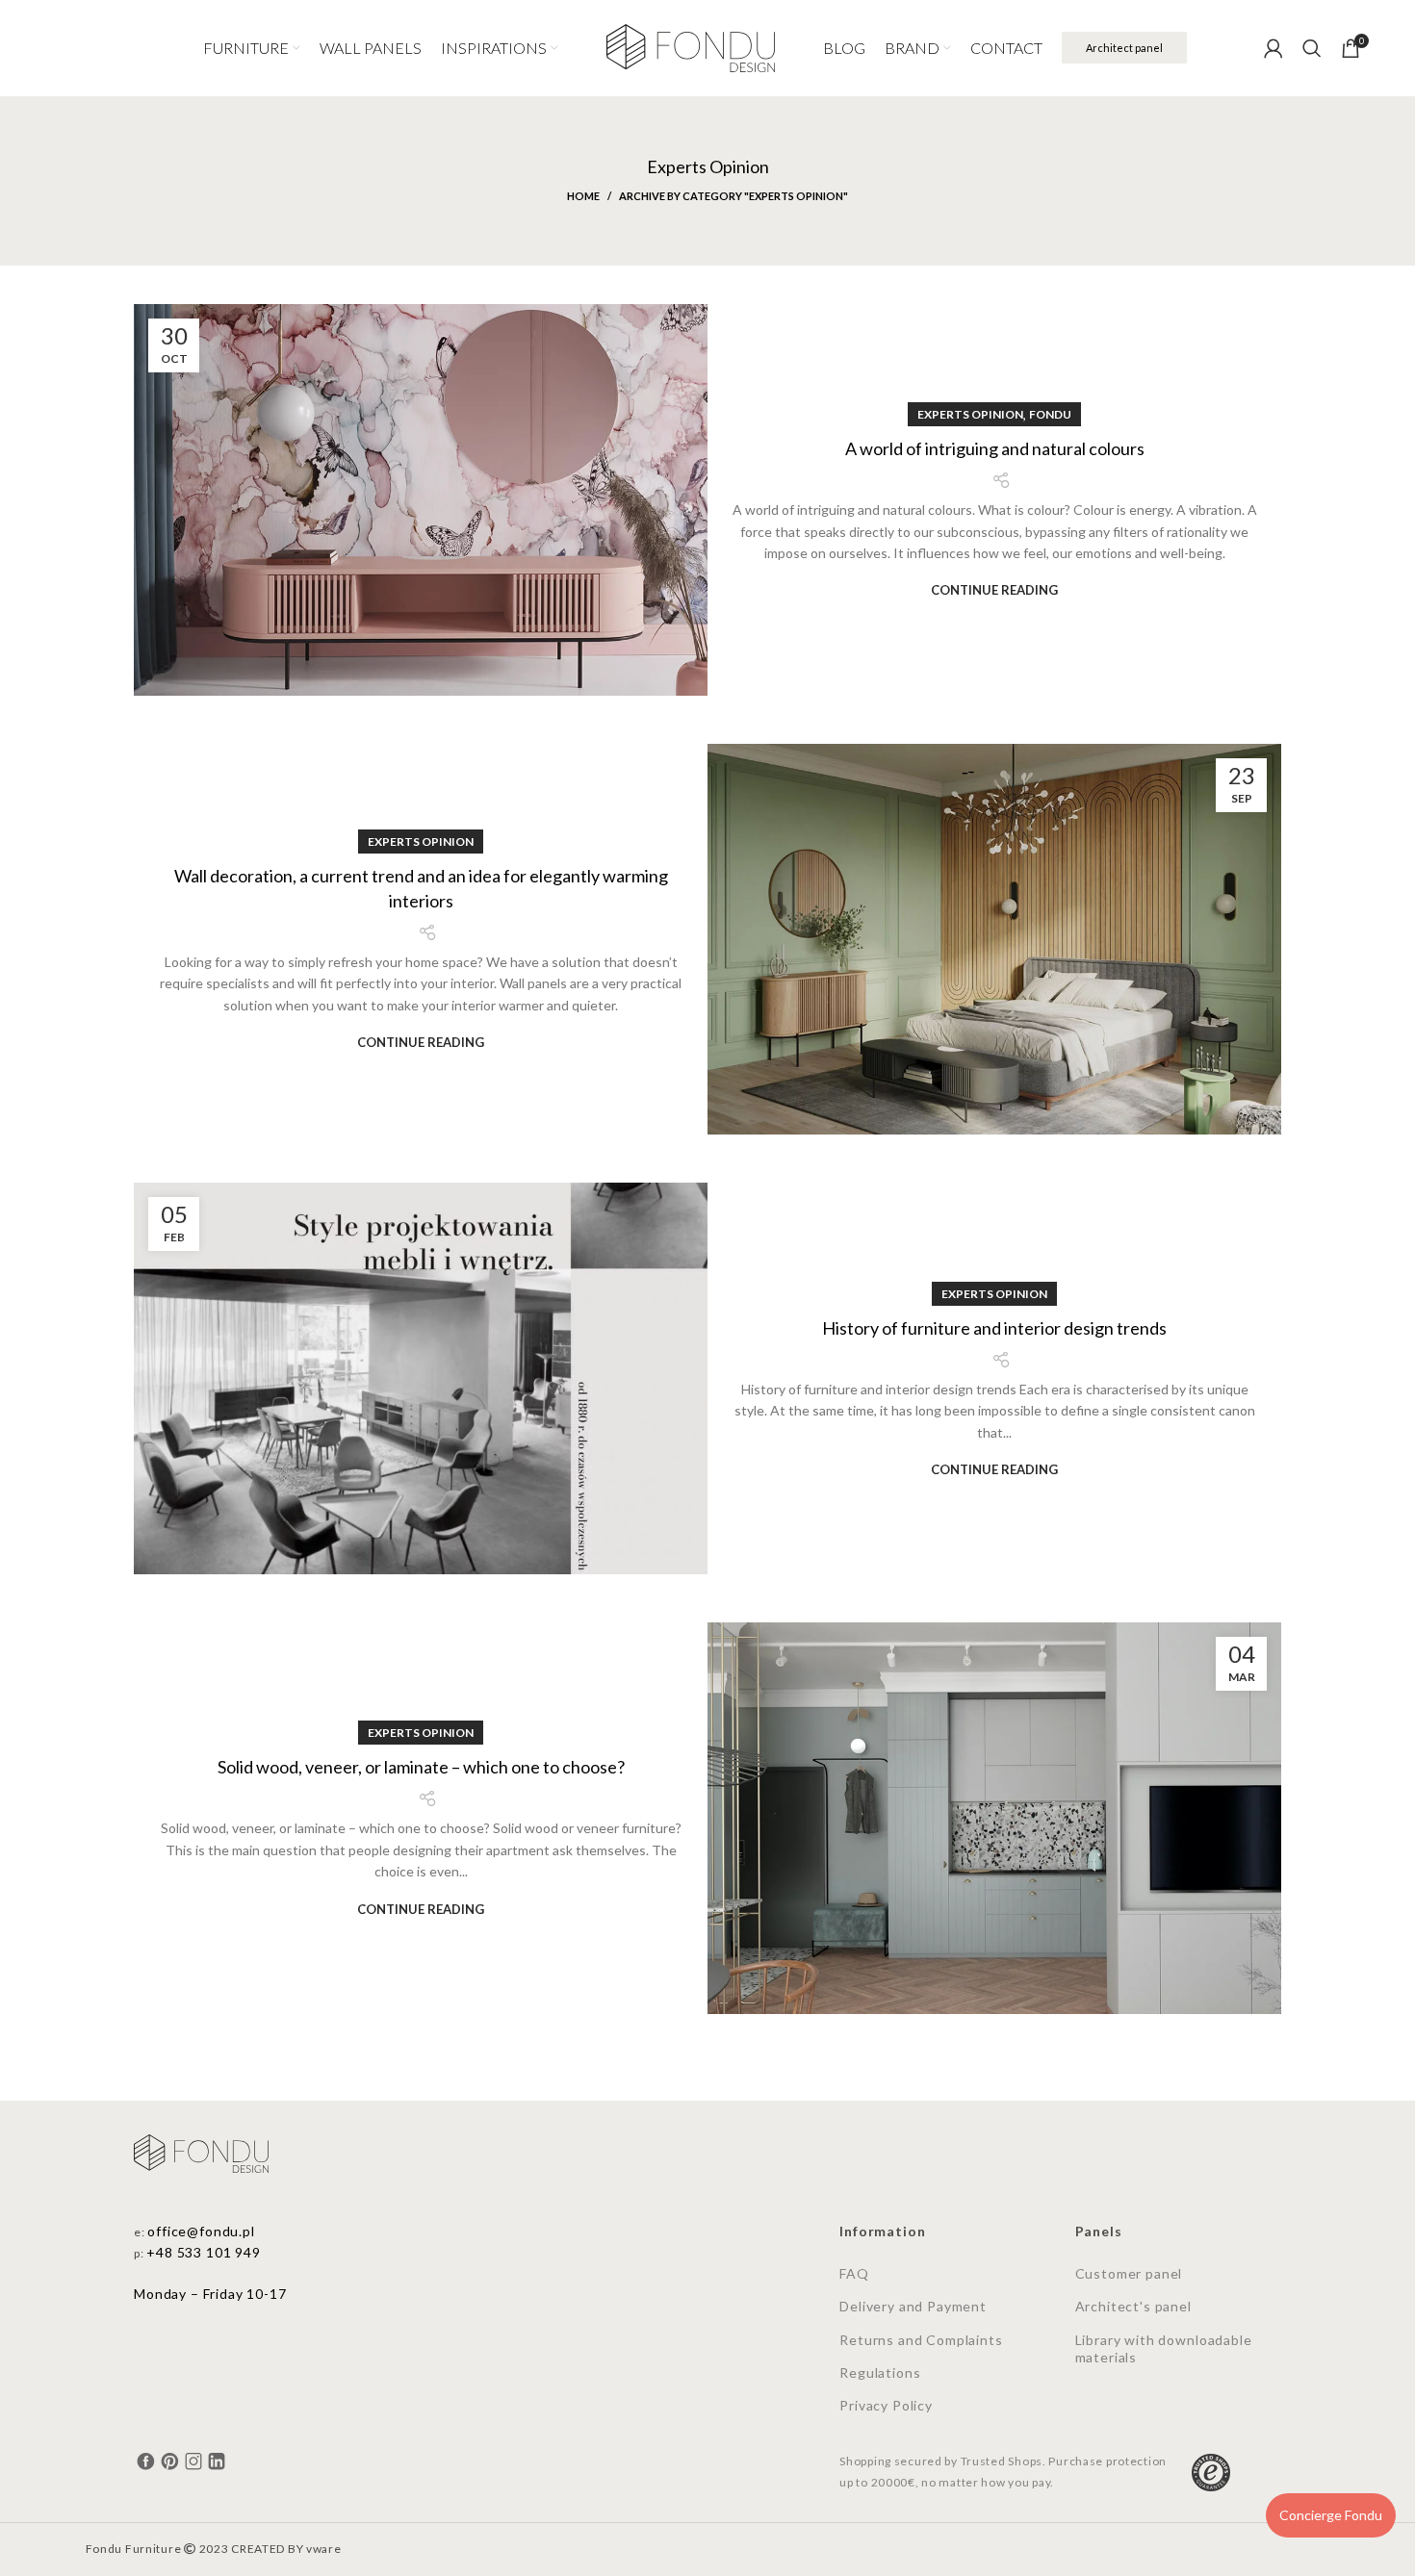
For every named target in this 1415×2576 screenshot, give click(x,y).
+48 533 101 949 (204, 2252)
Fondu (1050, 414)
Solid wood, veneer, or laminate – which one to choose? (421, 1767)
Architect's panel (1133, 2306)
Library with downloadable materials (1164, 2348)
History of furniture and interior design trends (994, 1328)
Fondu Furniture (134, 2549)
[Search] (1312, 48)
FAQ (854, 2273)
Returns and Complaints (921, 2340)
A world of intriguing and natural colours (995, 448)
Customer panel (1129, 2273)
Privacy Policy (886, 2405)
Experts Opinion (970, 414)
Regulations (880, 2372)
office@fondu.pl (201, 2231)
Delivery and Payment (913, 2306)
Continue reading (994, 590)
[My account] (1273, 48)
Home (583, 196)
